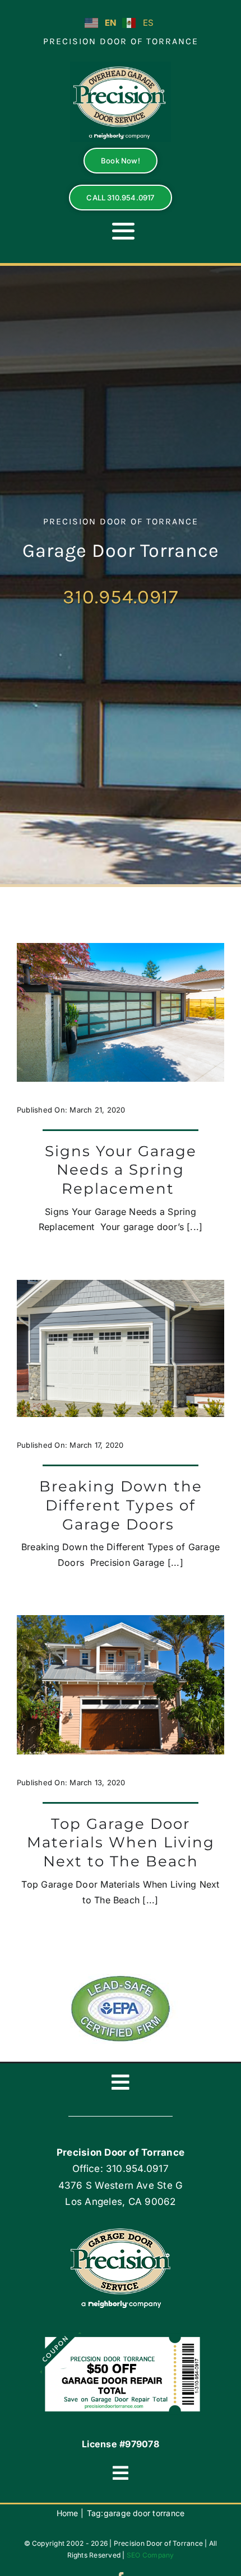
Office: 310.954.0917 (121, 2169)
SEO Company (150, 2555)
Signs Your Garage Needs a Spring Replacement (121, 1170)
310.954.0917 (121, 597)
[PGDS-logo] (121, 66)
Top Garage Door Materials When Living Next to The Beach (121, 1843)
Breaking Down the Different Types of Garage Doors (121, 1505)
